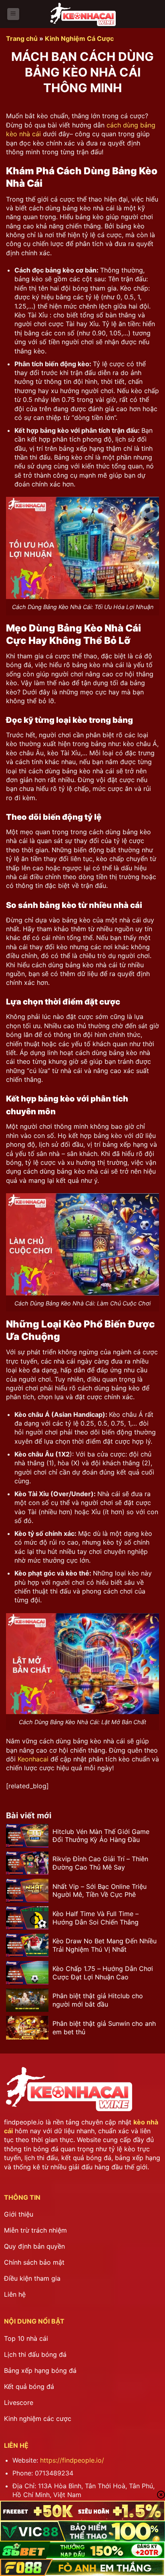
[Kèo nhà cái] (82, 14)
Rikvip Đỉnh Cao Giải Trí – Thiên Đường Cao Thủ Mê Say (100, 1863)
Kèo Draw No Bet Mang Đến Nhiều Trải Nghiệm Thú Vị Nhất (105, 1945)
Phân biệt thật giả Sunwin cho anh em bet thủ (104, 2028)
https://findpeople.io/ (72, 2460)
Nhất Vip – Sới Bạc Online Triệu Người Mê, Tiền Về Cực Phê (100, 1891)
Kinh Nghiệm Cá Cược (79, 38)
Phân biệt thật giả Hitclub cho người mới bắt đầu (98, 2000)
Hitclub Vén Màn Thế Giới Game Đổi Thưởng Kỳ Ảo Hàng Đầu (101, 1836)
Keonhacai (33, 1759)
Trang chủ (22, 38)
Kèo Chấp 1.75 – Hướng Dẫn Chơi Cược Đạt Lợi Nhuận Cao (103, 1973)
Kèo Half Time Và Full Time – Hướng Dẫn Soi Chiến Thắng (96, 1918)
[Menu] (13, 14)
